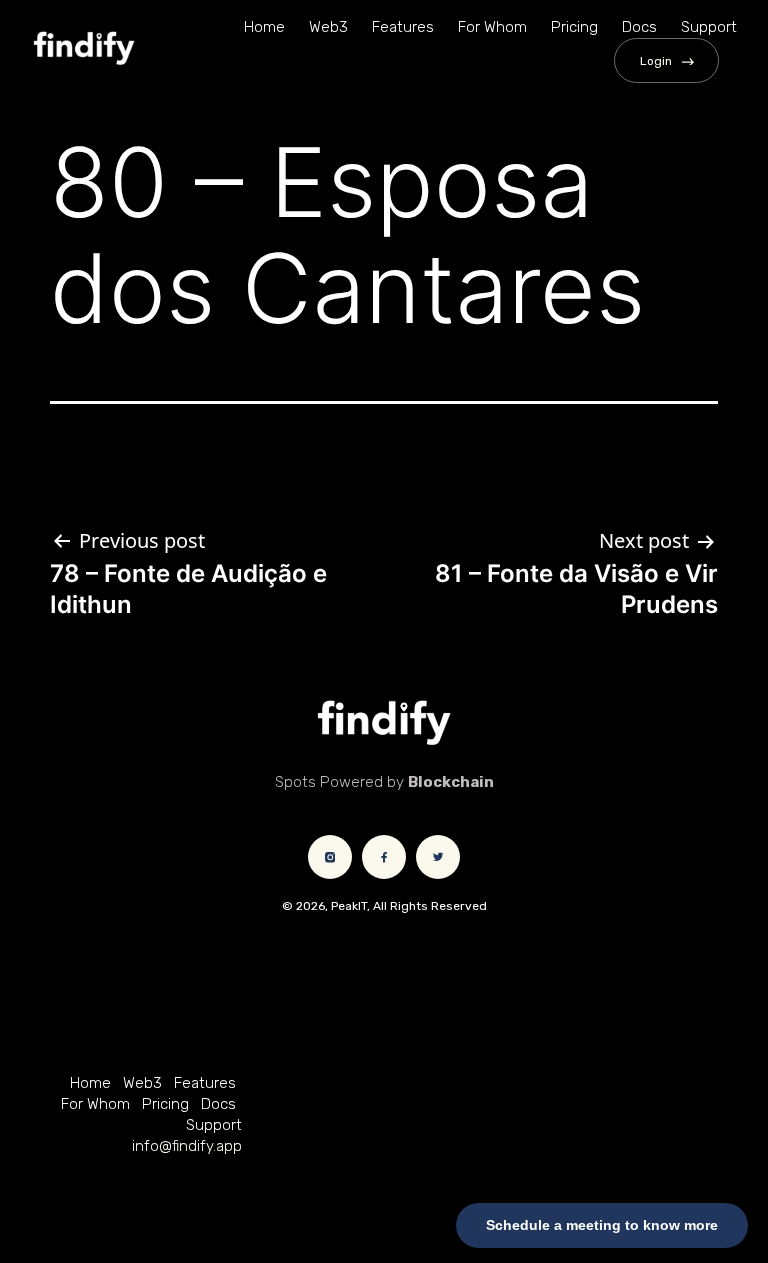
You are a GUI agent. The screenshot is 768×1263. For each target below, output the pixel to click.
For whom (492, 27)
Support (709, 27)
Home (264, 27)
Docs (639, 27)
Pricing (574, 27)
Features (403, 27)
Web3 (328, 27)
